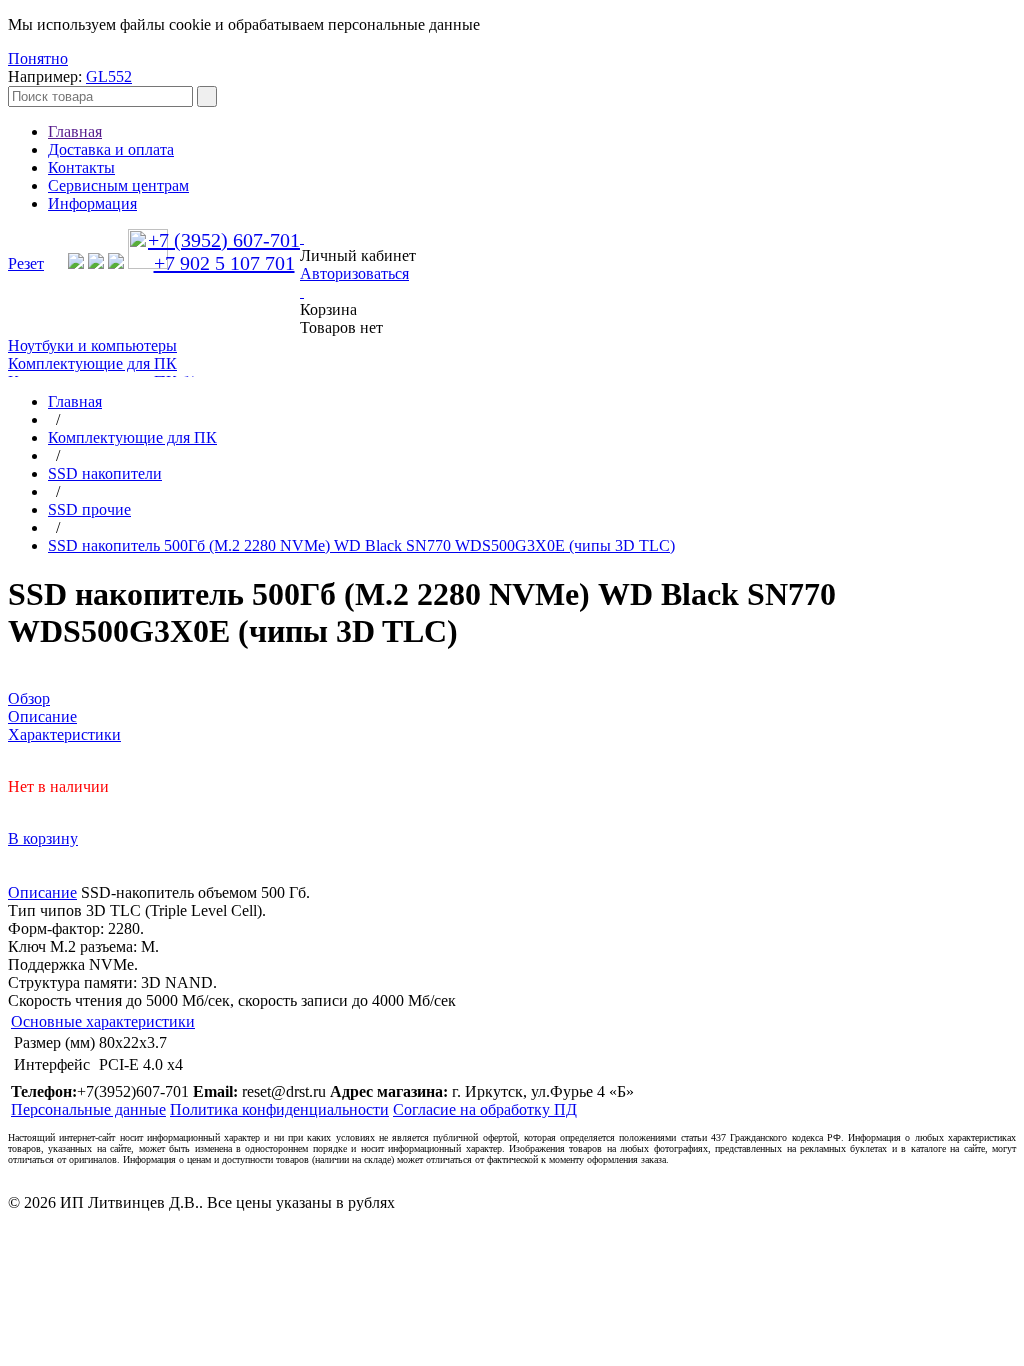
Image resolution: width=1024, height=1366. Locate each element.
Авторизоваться (354, 273)
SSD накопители (105, 473)
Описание (42, 892)
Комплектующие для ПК (92, 363)
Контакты (81, 167)
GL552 (109, 76)
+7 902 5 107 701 (224, 263)
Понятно (38, 58)
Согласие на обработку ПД (485, 1109)
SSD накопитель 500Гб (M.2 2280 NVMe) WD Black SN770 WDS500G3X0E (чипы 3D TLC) (361, 545)
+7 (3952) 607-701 (224, 240)
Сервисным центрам (118, 185)
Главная (75, 131)
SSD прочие (89, 509)
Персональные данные (88, 1109)
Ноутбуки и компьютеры (92, 345)
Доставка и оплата (111, 149)
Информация (92, 203)
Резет (26, 263)
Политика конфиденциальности (279, 1109)
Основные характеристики (103, 1021)
